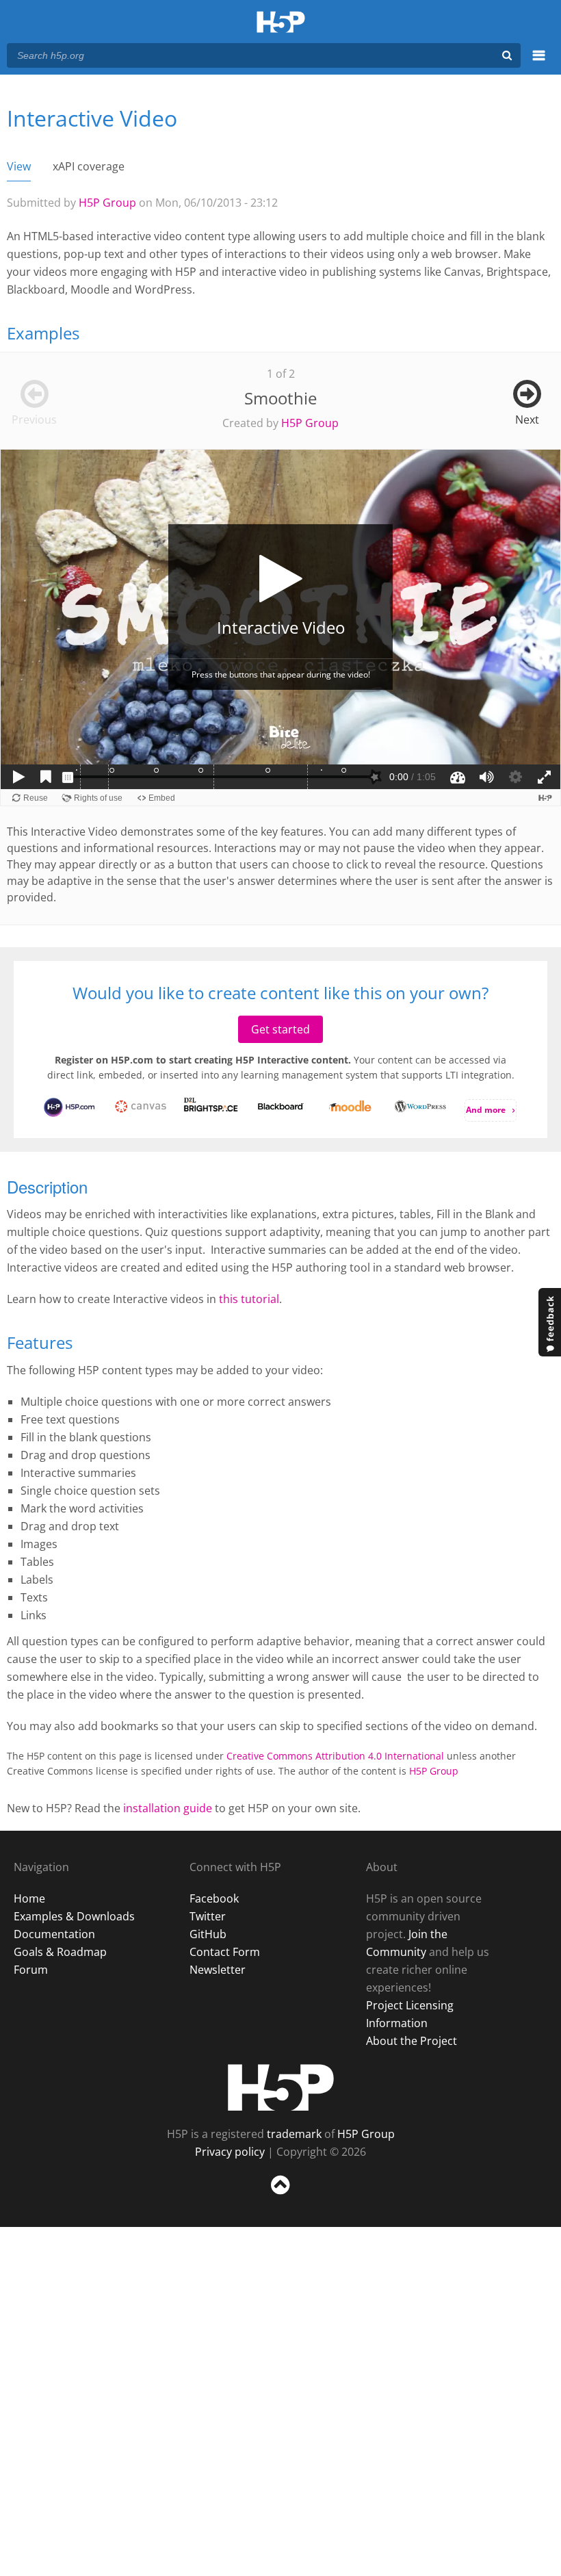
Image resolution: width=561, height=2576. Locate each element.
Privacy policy (230, 2152)
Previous (34, 420)
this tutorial (249, 1299)
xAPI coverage (89, 166)
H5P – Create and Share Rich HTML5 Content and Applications (281, 23)
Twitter (208, 1916)
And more (486, 1110)
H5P (281, 2087)
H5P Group (107, 203)
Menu (539, 63)
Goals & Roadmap (60, 1952)
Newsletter (218, 1970)
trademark (294, 2134)
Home (29, 1898)
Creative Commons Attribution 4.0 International (335, 1756)
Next (527, 420)
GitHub (208, 1934)
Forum (31, 1970)
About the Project (412, 2041)
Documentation (54, 1934)
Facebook (214, 1898)
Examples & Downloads (74, 1916)
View (19, 166)
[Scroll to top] (280, 2197)
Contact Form (225, 1952)
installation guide (168, 1808)
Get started (280, 1029)
